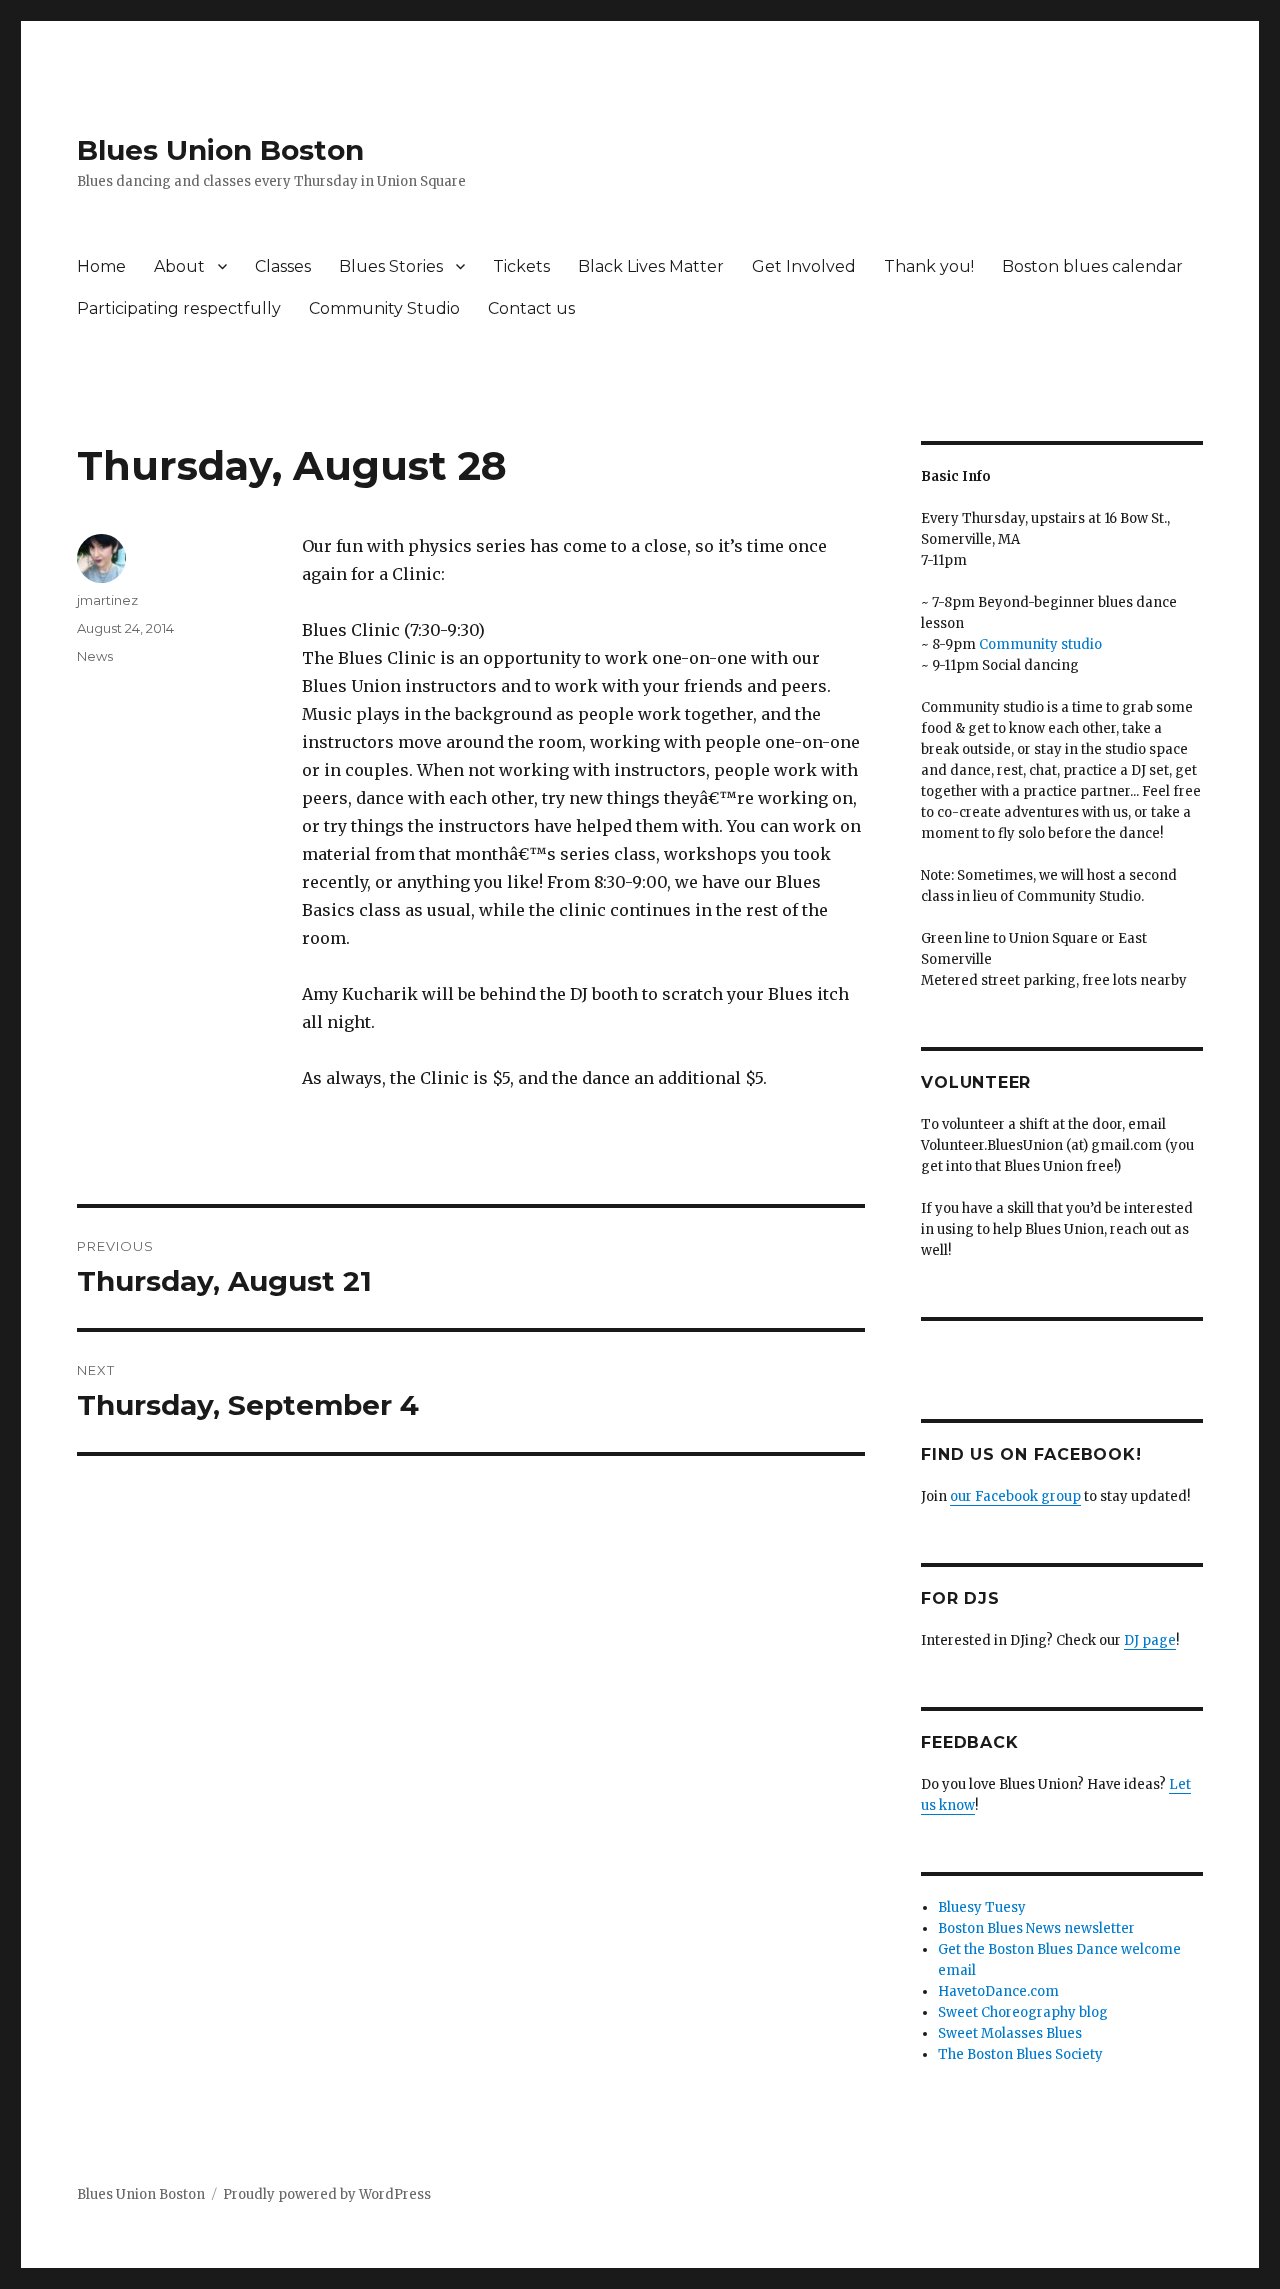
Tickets (521, 266)
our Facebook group (1015, 1496)
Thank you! (929, 266)
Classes (283, 266)
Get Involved (804, 266)
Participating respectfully (179, 308)
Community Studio (384, 308)
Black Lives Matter (651, 266)
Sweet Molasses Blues (1010, 2033)
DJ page (1150, 1640)
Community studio (1040, 644)
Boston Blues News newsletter (1036, 1928)
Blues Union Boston (220, 150)
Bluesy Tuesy (982, 1907)
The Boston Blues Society (1020, 2054)
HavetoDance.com (998, 1991)
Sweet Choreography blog (1023, 2012)
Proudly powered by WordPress (327, 2194)
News (95, 656)
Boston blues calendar (1092, 266)
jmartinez (107, 600)
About (179, 266)
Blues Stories (391, 266)
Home (101, 266)
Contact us (531, 308)
